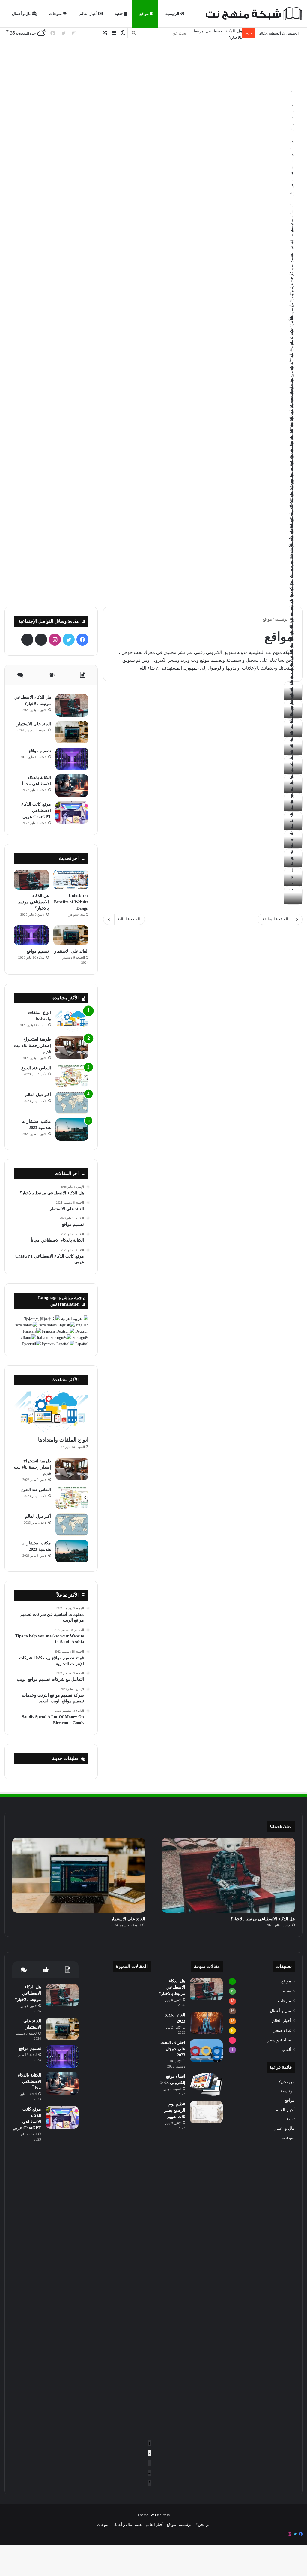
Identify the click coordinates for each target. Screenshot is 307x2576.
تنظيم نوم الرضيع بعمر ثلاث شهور (175, 2110)
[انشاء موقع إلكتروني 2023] (206, 2085)
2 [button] (149, 2453)
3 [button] (149, 2463)
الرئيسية (173, 14)
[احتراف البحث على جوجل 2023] (206, 2051)
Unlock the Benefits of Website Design (71, 902)
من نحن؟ (287, 2082)
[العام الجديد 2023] (206, 2023)
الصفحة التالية (129, 919)
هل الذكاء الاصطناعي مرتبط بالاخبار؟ (33, 902)
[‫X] (69, 640)
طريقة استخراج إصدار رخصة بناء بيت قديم (33, 1045)
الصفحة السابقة (275, 919)
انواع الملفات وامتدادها (63, 1440)
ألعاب (286, 2050)
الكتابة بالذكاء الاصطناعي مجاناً (30, 2082)
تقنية (119, 14)
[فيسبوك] (301, 2534)
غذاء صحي (282, 2030)
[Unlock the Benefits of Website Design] (71, 880)
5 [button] (149, 2483)
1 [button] (149, 2443)
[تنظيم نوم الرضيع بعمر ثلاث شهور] (206, 2112)
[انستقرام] (290, 2534)
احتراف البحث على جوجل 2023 (173, 2049)
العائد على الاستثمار (226, 31)
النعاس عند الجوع (36, 1068)
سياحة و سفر (279, 2040)
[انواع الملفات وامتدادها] (72, 1021)
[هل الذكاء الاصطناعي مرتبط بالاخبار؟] (72, 705)
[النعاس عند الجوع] (72, 1076)
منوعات (56, 14)
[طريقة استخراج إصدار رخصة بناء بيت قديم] (72, 1047)
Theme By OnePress (153, 2515)
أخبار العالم (89, 14)
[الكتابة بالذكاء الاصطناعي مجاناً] (72, 786)
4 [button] (149, 2473)
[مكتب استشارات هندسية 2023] (72, 1130)
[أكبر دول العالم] (72, 1103)
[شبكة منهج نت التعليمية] (253, 14)
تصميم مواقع (40, 751)
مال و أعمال (22, 14)
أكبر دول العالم (38, 1095)
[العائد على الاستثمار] (72, 732)
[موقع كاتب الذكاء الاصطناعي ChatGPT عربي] (72, 812)
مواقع (145, 14)
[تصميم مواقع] (72, 759)
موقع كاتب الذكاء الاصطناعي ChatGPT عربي (36, 810)
